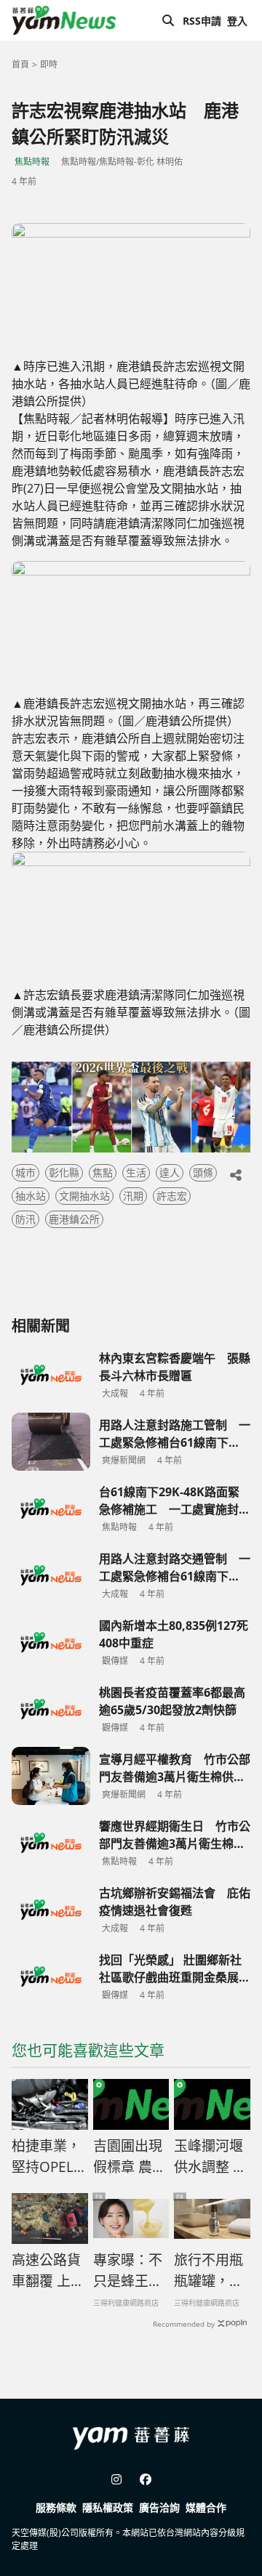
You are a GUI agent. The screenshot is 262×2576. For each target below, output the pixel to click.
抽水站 (31, 1196)
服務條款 (56, 2507)
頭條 (203, 1172)
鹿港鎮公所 (74, 1219)
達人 (170, 1172)
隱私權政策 (108, 2507)
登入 (237, 21)
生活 (136, 1172)
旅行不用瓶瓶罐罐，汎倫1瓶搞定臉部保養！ (209, 2271)
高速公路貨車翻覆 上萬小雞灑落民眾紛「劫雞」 (48, 2271)
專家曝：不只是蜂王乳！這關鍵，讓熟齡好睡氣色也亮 (128, 2271)
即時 (49, 64)
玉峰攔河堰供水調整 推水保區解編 (210, 2157)
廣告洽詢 (159, 2507)
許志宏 (172, 1196)
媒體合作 (206, 2507)
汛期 (133, 1196)
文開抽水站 (84, 1196)
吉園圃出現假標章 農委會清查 (130, 2157)
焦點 (103, 1172)
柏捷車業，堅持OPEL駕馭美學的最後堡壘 (49, 2157)
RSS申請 (202, 21)
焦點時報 (32, 162)
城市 (25, 1172)
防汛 (25, 1219)
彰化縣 (64, 1172)
